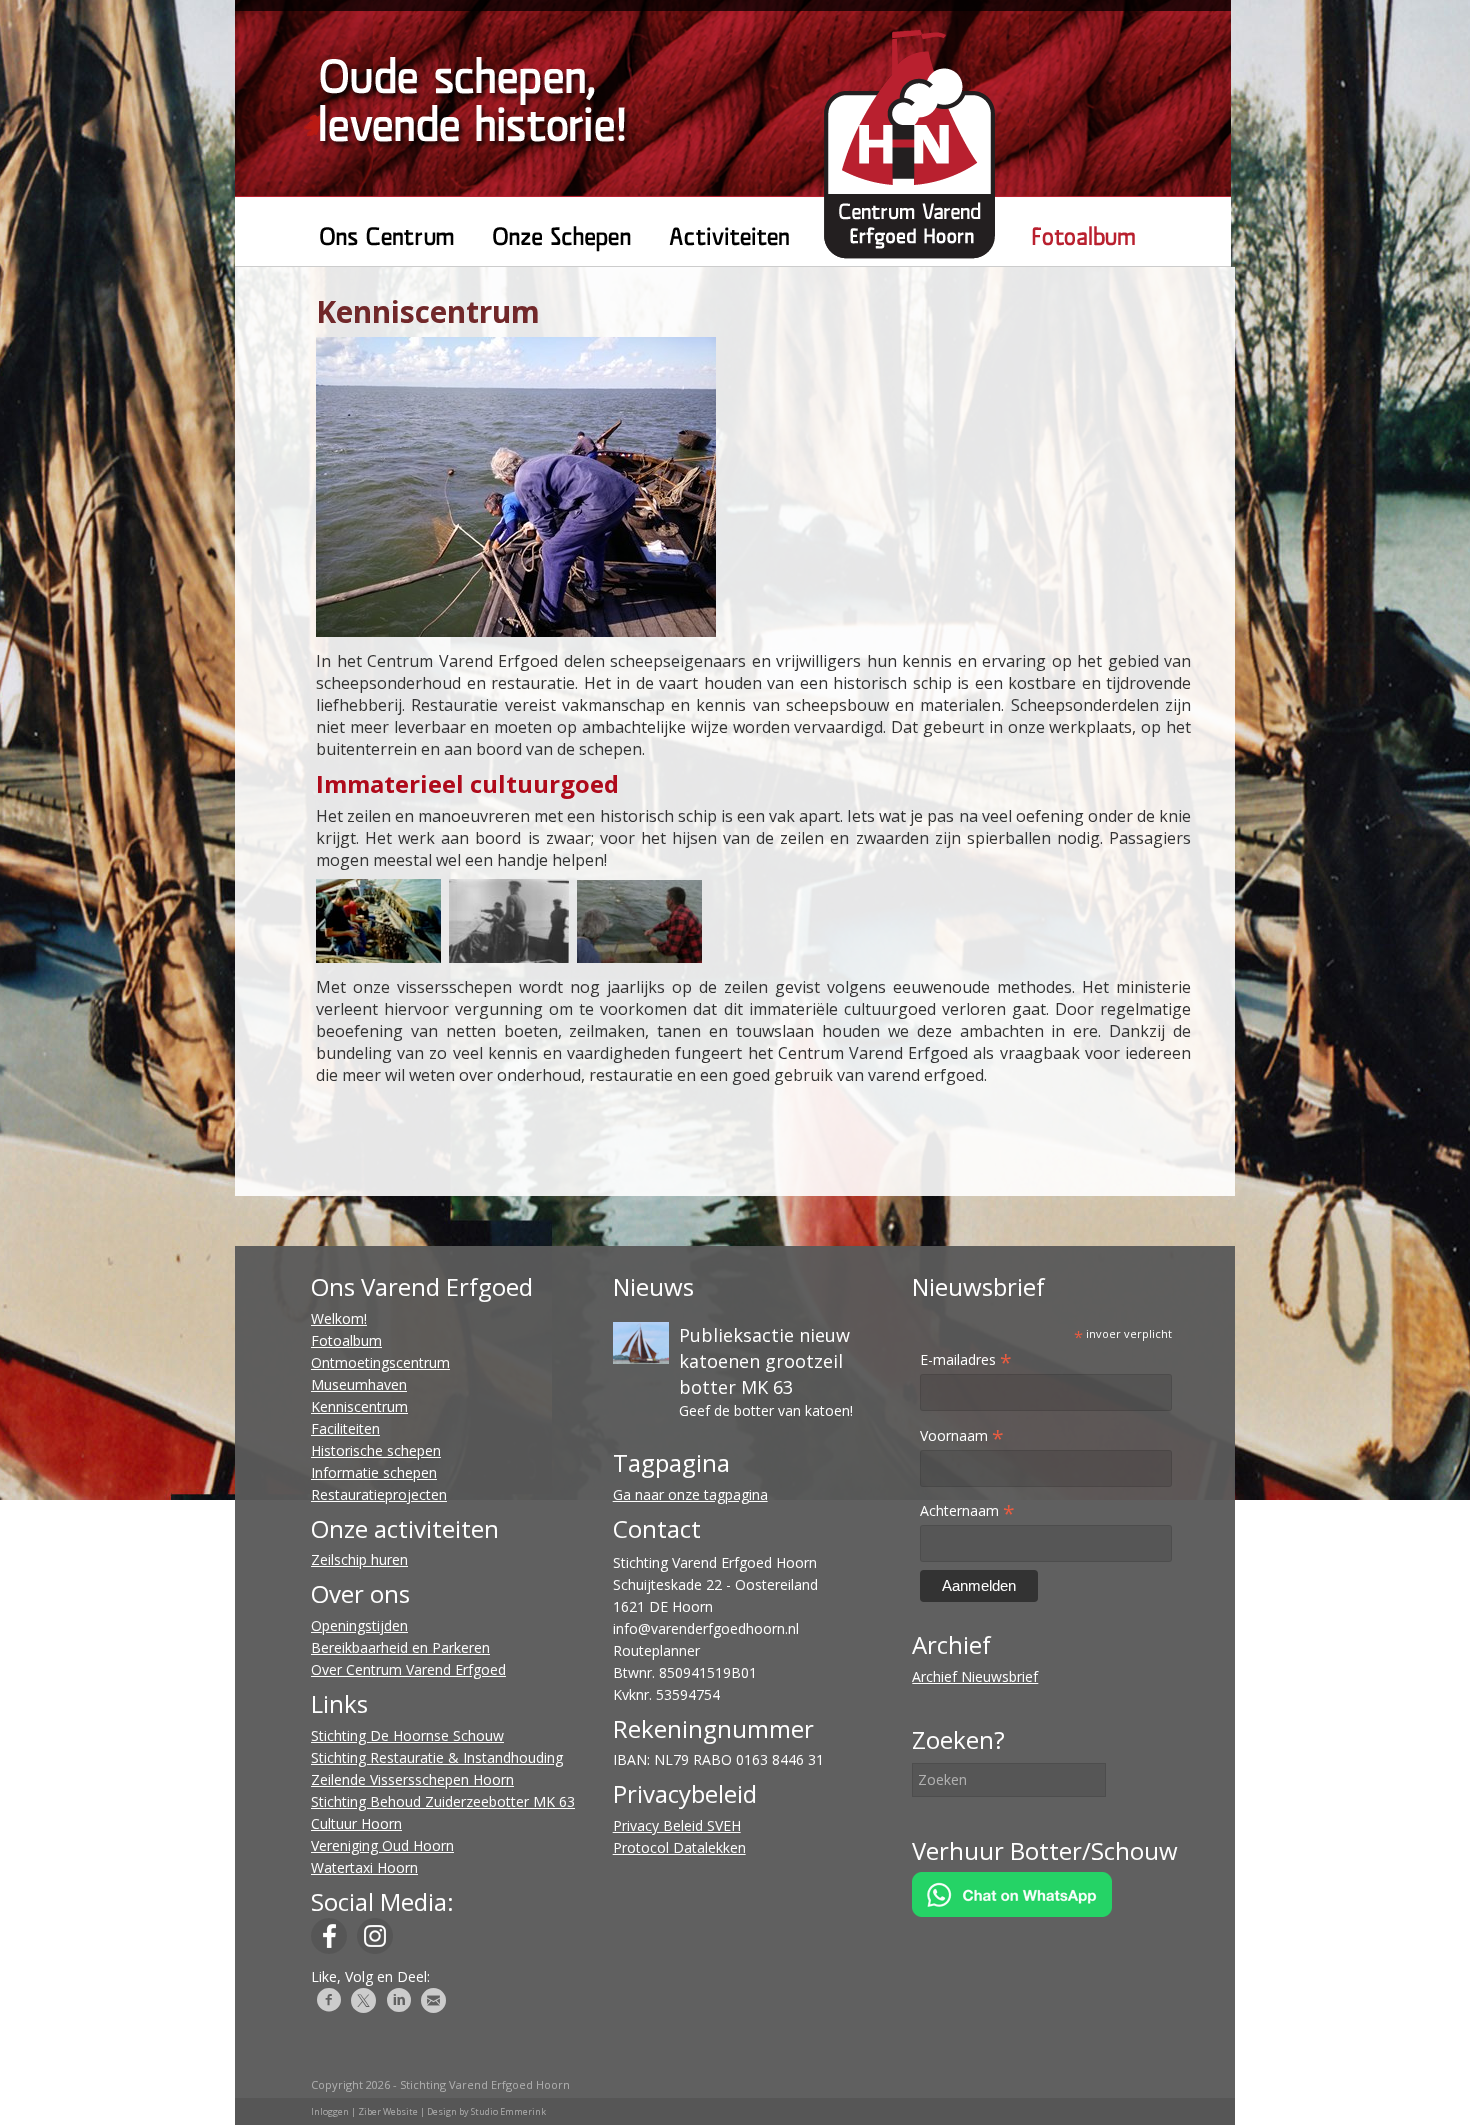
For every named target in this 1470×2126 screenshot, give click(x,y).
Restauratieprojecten (379, 1494)
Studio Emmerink (508, 2111)
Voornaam (962, 1435)
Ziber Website (388, 2111)
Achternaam (967, 1510)
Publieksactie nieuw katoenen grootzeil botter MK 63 (764, 1361)
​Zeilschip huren (359, 1559)
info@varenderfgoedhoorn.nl (706, 1628)
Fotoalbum (346, 1340)
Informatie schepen (374, 1472)
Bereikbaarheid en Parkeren (400, 1647)
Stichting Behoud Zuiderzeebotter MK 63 (443, 1801)
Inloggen (330, 2111)
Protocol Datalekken (679, 1847)
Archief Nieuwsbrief (975, 1676)
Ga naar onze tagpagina (690, 1494)
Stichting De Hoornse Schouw (407, 1735)
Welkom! (339, 1318)
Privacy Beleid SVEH (677, 1825)
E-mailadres (966, 1359)
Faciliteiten (345, 1428)
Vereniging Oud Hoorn (382, 1845)
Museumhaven (359, 1384)
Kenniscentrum (359, 1406)
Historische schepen (376, 1450)
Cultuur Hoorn (356, 1823)
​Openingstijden (359, 1625)
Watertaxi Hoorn (364, 1867)
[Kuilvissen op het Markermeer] (516, 631)
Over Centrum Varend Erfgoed (408, 1669)
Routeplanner (656, 1650)
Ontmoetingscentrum (380, 1362)
